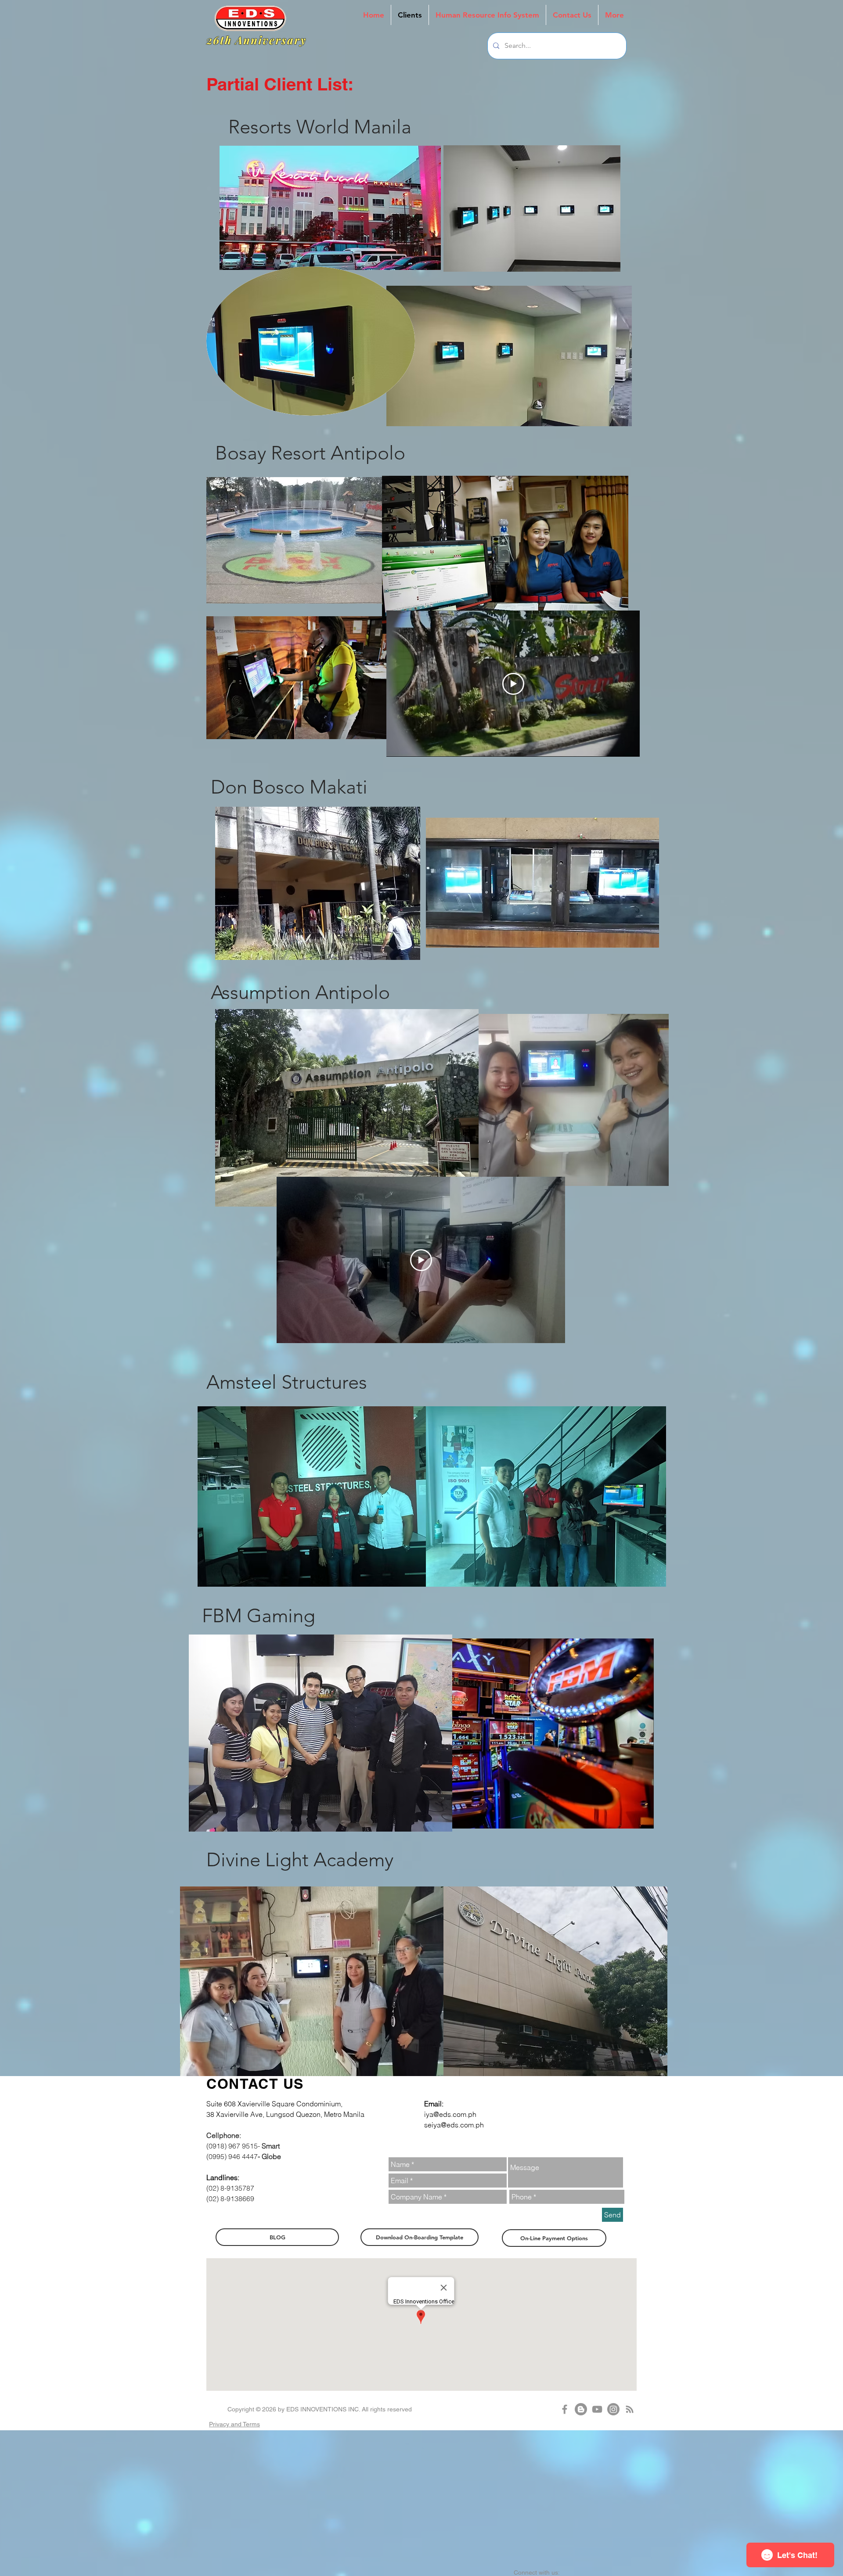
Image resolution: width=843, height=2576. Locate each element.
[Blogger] (581, 2409)
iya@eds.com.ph (450, 2114)
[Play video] (513, 684)
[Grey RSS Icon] (630, 2409)
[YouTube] (597, 2409)
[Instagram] (613, 2409)
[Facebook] (565, 2409)
